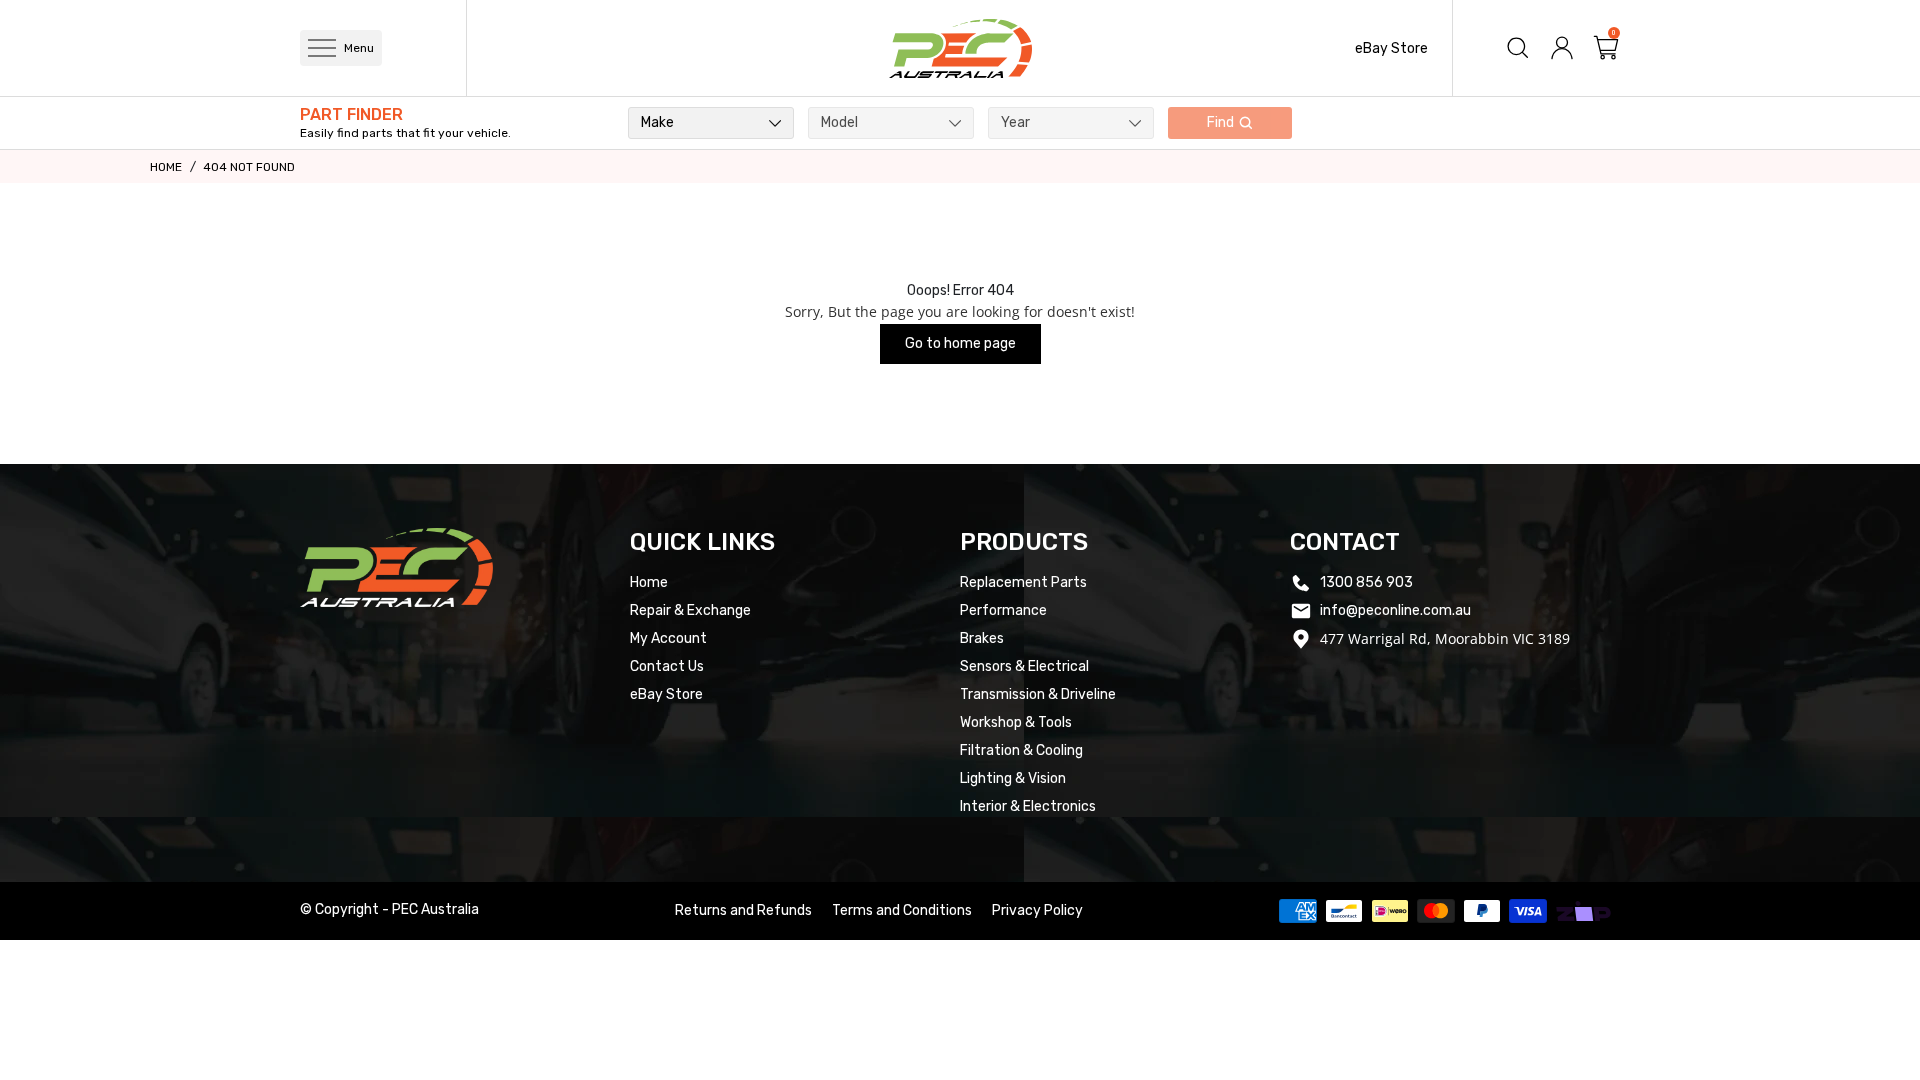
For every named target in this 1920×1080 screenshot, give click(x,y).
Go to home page (960, 343)
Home (166, 167)
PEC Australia (435, 909)
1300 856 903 (1366, 582)
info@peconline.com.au (1395, 610)
